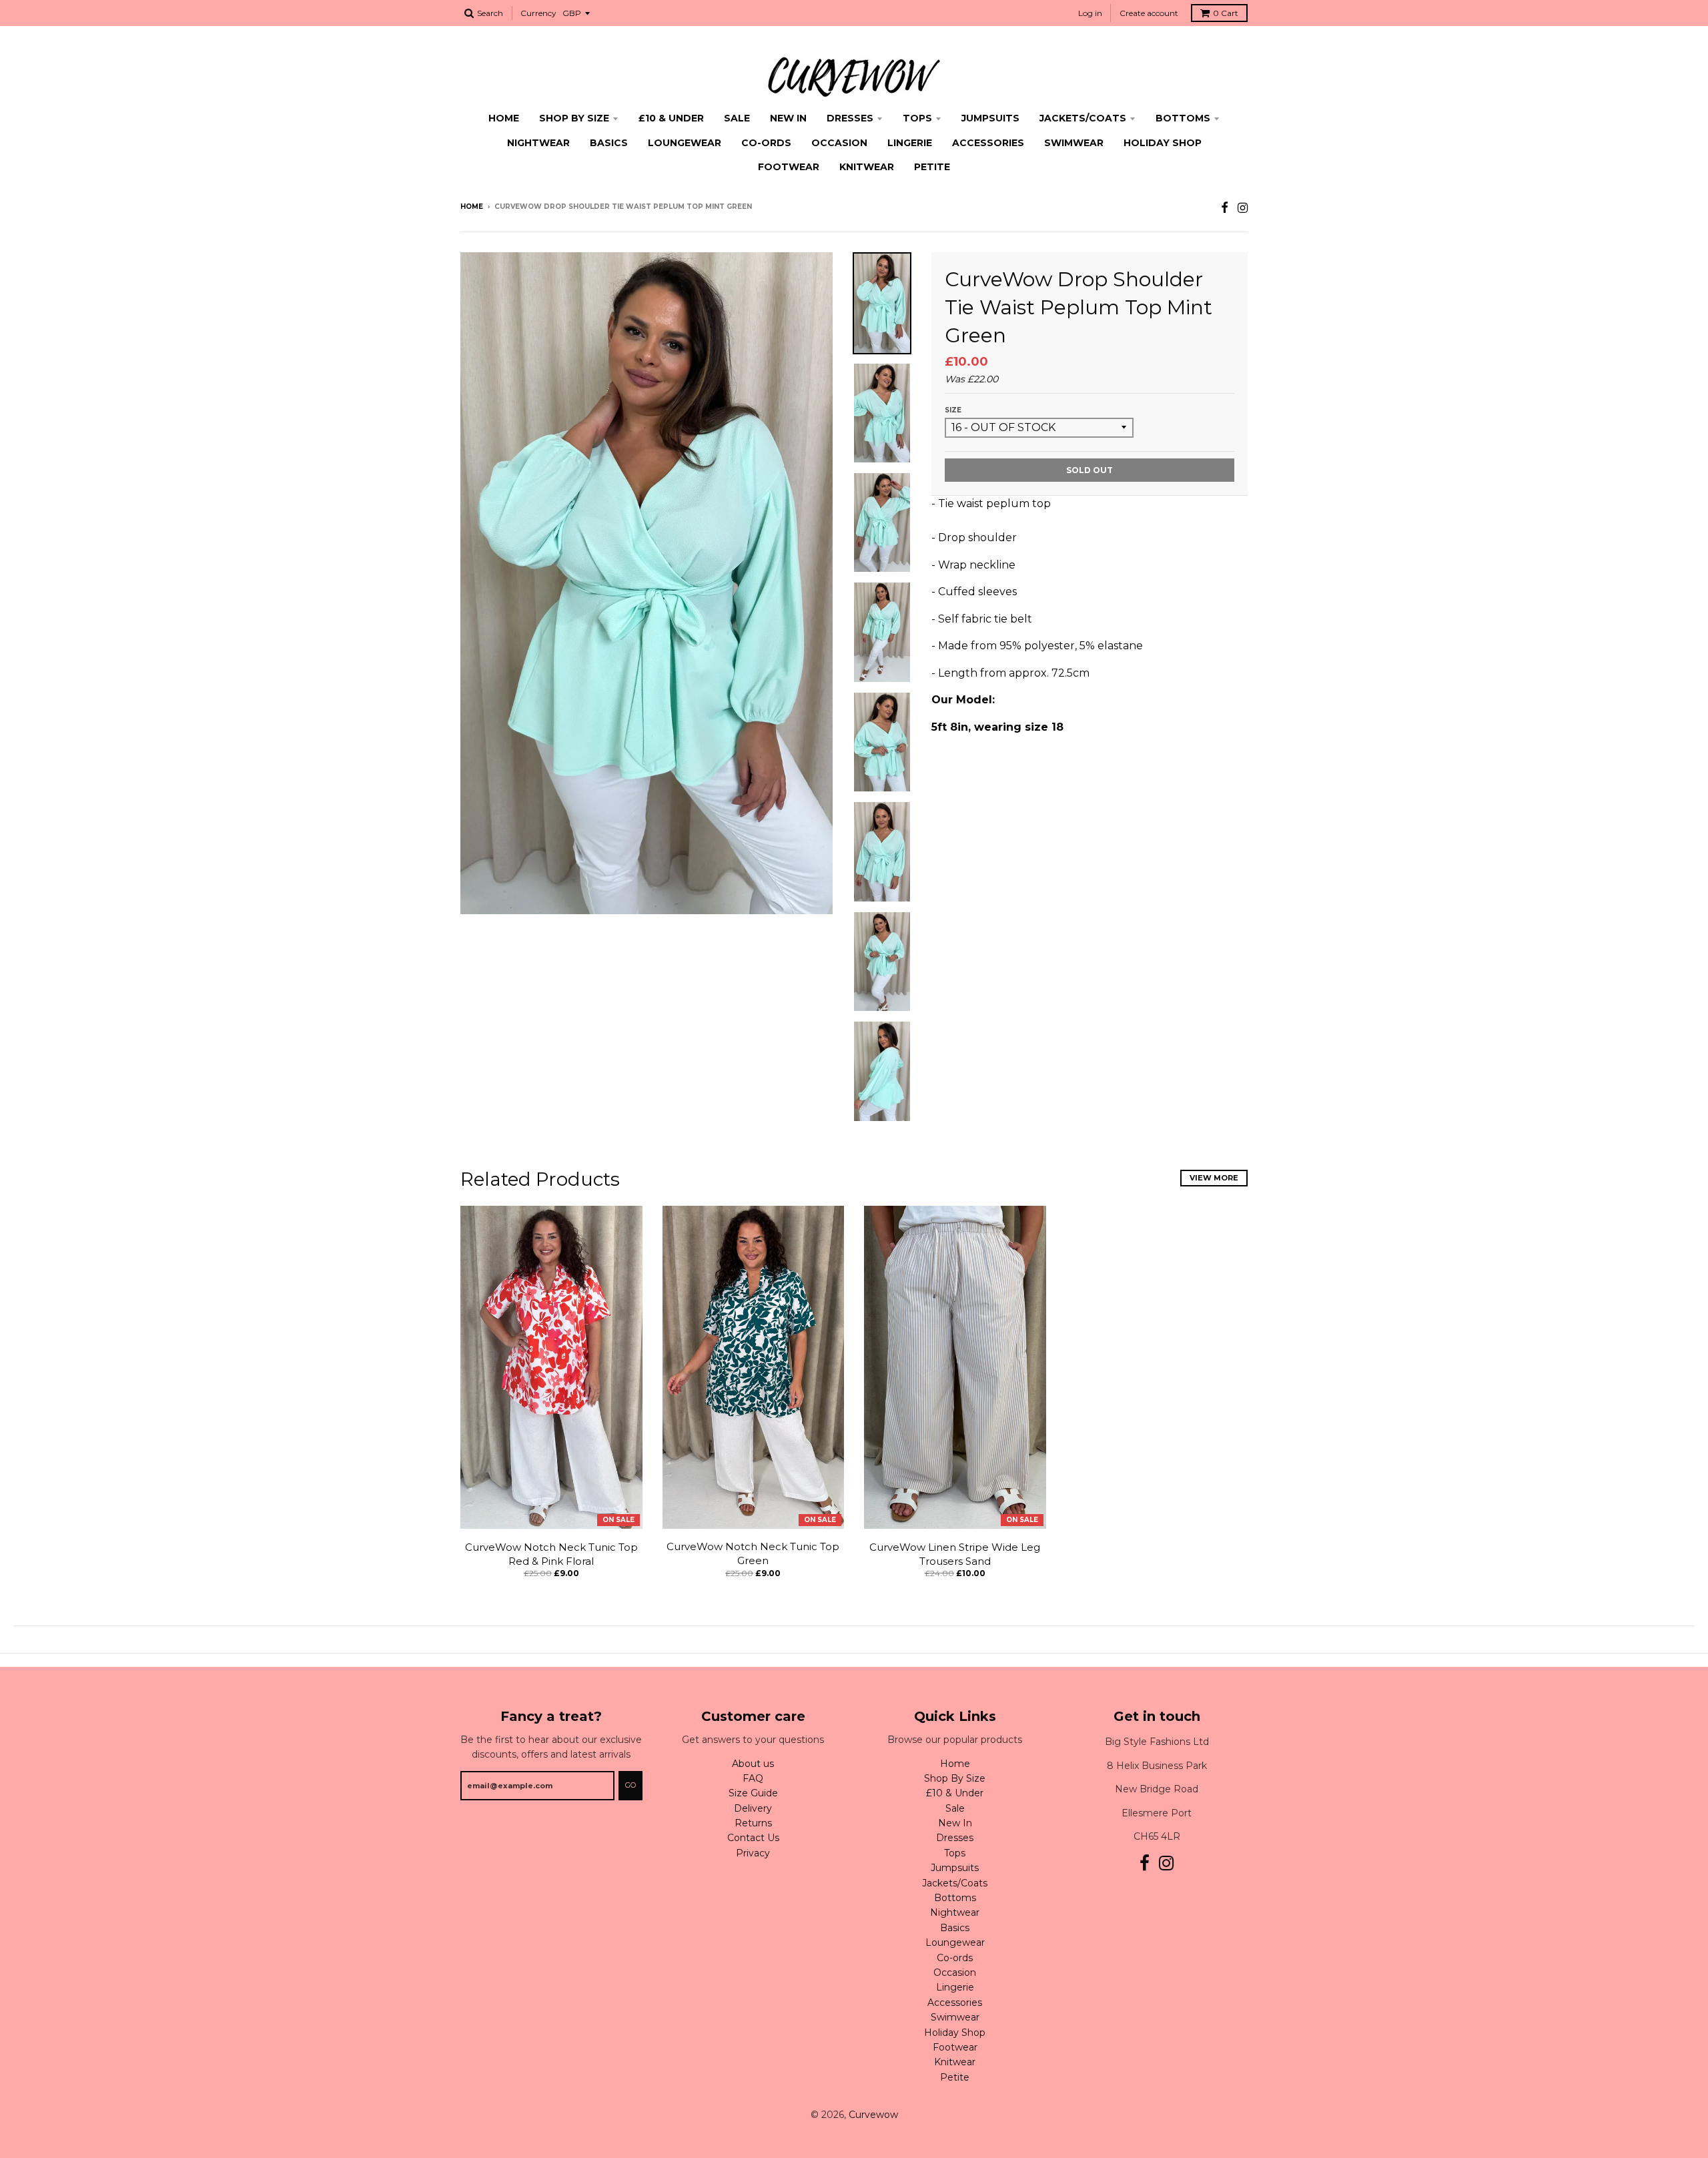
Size (953, 410)
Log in (1090, 13)
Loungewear (685, 143)
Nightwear (538, 143)
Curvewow (873, 2115)
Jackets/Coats (1083, 118)
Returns (753, 1823)
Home (504, 118)
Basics (609, 143)
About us (753, 1764)
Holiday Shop (1163, 143)
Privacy (753, 1853)
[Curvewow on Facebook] (1225, 208)
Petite (932, 167)
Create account (1149, 13)
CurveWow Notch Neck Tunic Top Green (753, 1553)
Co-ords (766, 143)
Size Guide (753, 1793)
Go (630, 1785)
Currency (538, 13)
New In (788, 118)
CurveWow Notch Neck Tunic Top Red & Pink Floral (551, 1554)
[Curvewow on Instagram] (1243, 208)
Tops (917, 118)
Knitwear (867, 167)
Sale (737, 118)
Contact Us (753, 1838)
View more (1214, 1178)
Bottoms (1183, 118)
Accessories (988, 143)
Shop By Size (574, 118)
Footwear (789, 167)
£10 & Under (671, 118)
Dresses (850, 118)
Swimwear (1074, 143)
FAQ (753, 1778)
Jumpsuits (990, 118)
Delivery (753, 1808)
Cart (1226, 13)
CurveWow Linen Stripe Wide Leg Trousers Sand (955, 1554)
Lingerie (910, 143)
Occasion (839, 143)
